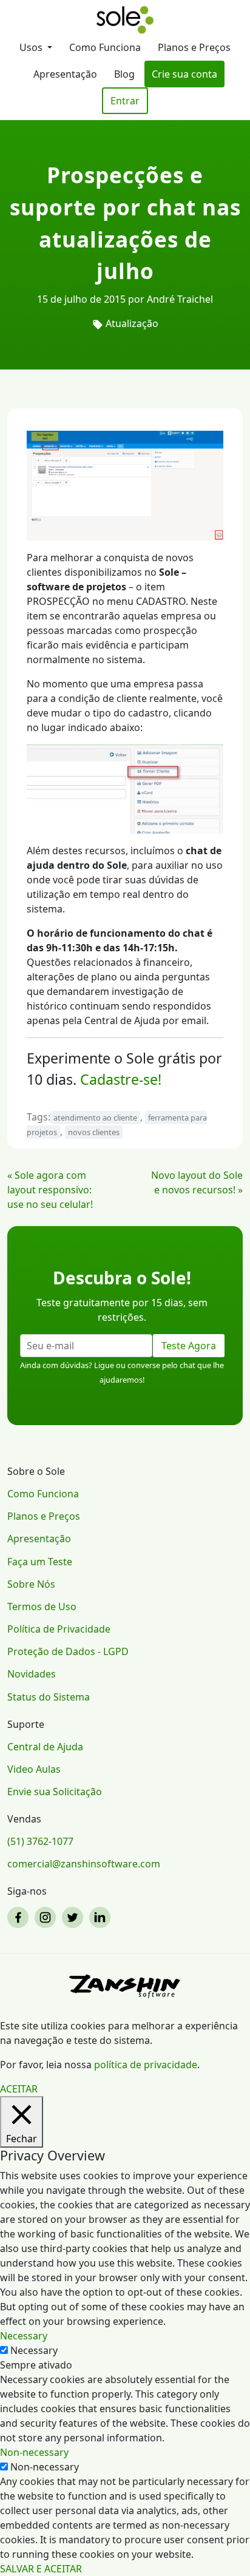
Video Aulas (34, 1769)
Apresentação (65, 74)
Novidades (32, 1674)
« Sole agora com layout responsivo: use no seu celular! (50, 1190)
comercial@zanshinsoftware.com (84, 1864)
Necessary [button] (24, 2336)
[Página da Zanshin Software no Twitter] (74, 1917)
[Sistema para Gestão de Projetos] (125, 20)
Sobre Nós (31, 1584)
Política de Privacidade (59, 1629)
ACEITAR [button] (19, 2089)
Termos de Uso (42, 1607)
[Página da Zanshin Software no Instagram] (47, 1917)
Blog (124, 74)
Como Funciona (105, 47)
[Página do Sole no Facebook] (20, 1917)
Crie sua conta (184, 74)
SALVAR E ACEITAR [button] (41, 2569)
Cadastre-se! (121, 1079)
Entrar (125, 101)
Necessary (34, 2350)
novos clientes (94, 1132)
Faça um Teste (40, 1562)
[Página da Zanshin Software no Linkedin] (102, 1917)
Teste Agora (189, 1346)
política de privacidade (146, 2065)
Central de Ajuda (45, 1747)
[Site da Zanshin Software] (125, 1986)
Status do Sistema (49, 1697)
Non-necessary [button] (34, 2452)
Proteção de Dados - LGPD (68, 1651)
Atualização (132, 323)
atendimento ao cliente (95, 1118)
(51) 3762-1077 (40, 1841)
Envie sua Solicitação (55, 1792)
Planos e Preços (194, 47)
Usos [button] (32, 47)
